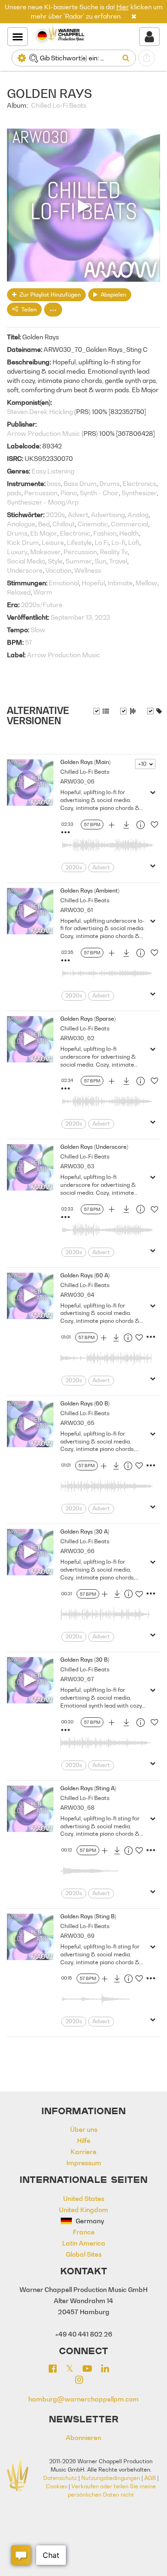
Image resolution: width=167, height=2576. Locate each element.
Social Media (26, 561)
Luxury (17, 552)
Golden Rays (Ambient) (90, 890)
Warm (43, 592)
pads (14, 493)
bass (54, 483)
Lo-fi (118, 542)
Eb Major (44, 533)
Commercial (129, 524)
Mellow (146, 583)
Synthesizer (139, 493)
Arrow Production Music (44, 433)
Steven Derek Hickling (40, 411)
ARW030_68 (77, 1808)
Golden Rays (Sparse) (88, 1019)
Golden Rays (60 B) (85, 1403)
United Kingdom (83, 2210)
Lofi (134, 542)
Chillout (64, 524)
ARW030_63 (77, 1166)
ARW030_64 (77, 1295)
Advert (78, 515)
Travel (118, 561)
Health (129, 533)
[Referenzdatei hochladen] (147, 58)
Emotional (64, 583)
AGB (150, 2478)
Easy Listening (53, 471)
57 (29, 642)
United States (84, 2198)
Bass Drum (80, 483)
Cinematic (93, 524)
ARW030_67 (77, 1679)
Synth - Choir (99, 493)
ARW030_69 (77, 1936)
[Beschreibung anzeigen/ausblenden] (101, 711)
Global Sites (84, 2254)
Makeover (45, 552)
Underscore (25, 570)
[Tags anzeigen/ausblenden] (154, 711)
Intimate (120, 583)
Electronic (75, 533)
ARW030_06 (77, 781)
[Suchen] (128, 58)
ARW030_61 (77, 910)
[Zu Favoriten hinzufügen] (154, 826)
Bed (44, 524)
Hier (123, 7)
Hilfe (84, 2140)
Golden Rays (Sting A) (88, 1788)
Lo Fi (102, 542)
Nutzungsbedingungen (111, 2478)
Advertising (108, 515)
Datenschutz (60, 2478)
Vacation (58, 570)
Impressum (84, 2163)
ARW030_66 (77, 1551)
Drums (109, 483)
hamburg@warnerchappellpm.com (83, 2399)
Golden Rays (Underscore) (94, 1147)
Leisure (53, 542)
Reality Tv (114, 552)
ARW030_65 (77, 1423)
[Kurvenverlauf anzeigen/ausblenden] (128, 711)
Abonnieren (83, 2437)
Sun (100, 561)
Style (55, 561)
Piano (69, 493)
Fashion (105, 533)
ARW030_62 (77, 1038)
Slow (38, 630)
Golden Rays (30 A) (85, 1531)
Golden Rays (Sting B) (88, 1916)
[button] (134, 16)
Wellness (88, 570)
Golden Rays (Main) (85, 762)
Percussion (41, 493)
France (84, 2232)
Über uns (84, 2129)
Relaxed (19, 592)
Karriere (83, 2152)
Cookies (57, 2486)
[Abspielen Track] (30, 783)
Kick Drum (23, 542)
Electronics (139, 483)
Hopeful (93, 583)
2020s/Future (42, 605)
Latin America (84, 2243)
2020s (55, 515)
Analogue (21, 524)
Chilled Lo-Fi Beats (59, 105)
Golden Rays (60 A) (85, 1275)
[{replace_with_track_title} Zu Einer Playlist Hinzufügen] (111, 826)
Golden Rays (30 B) (85, 1660)
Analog (138, 515)
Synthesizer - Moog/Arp (43, 502)
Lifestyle (79, 542)
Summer (79, 561)
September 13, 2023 (80, 617)
